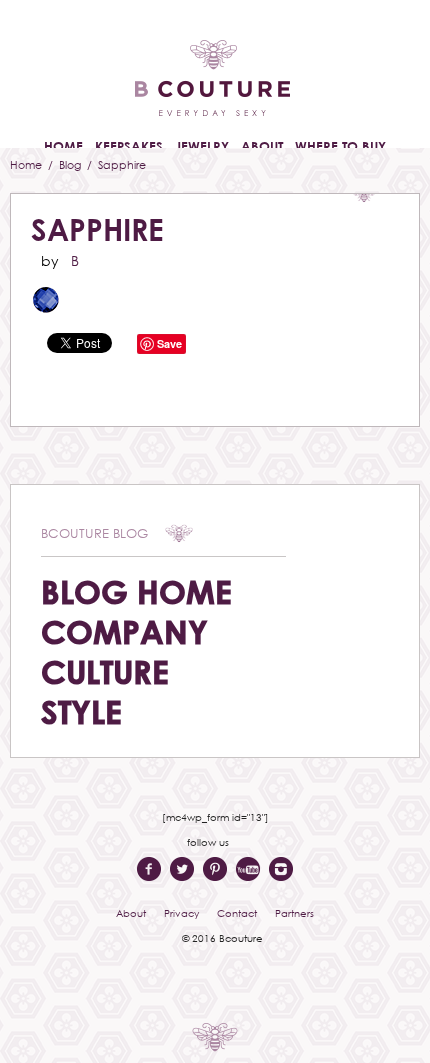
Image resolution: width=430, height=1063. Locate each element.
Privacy (181, 913)
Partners (294, 913)
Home (27, 164)
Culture (105, 671)
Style (81, 711)
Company (124, 631)
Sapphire (97, 229)
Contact (237, 913)
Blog (71, 164)
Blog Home (136, 591)
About (131, 913)
